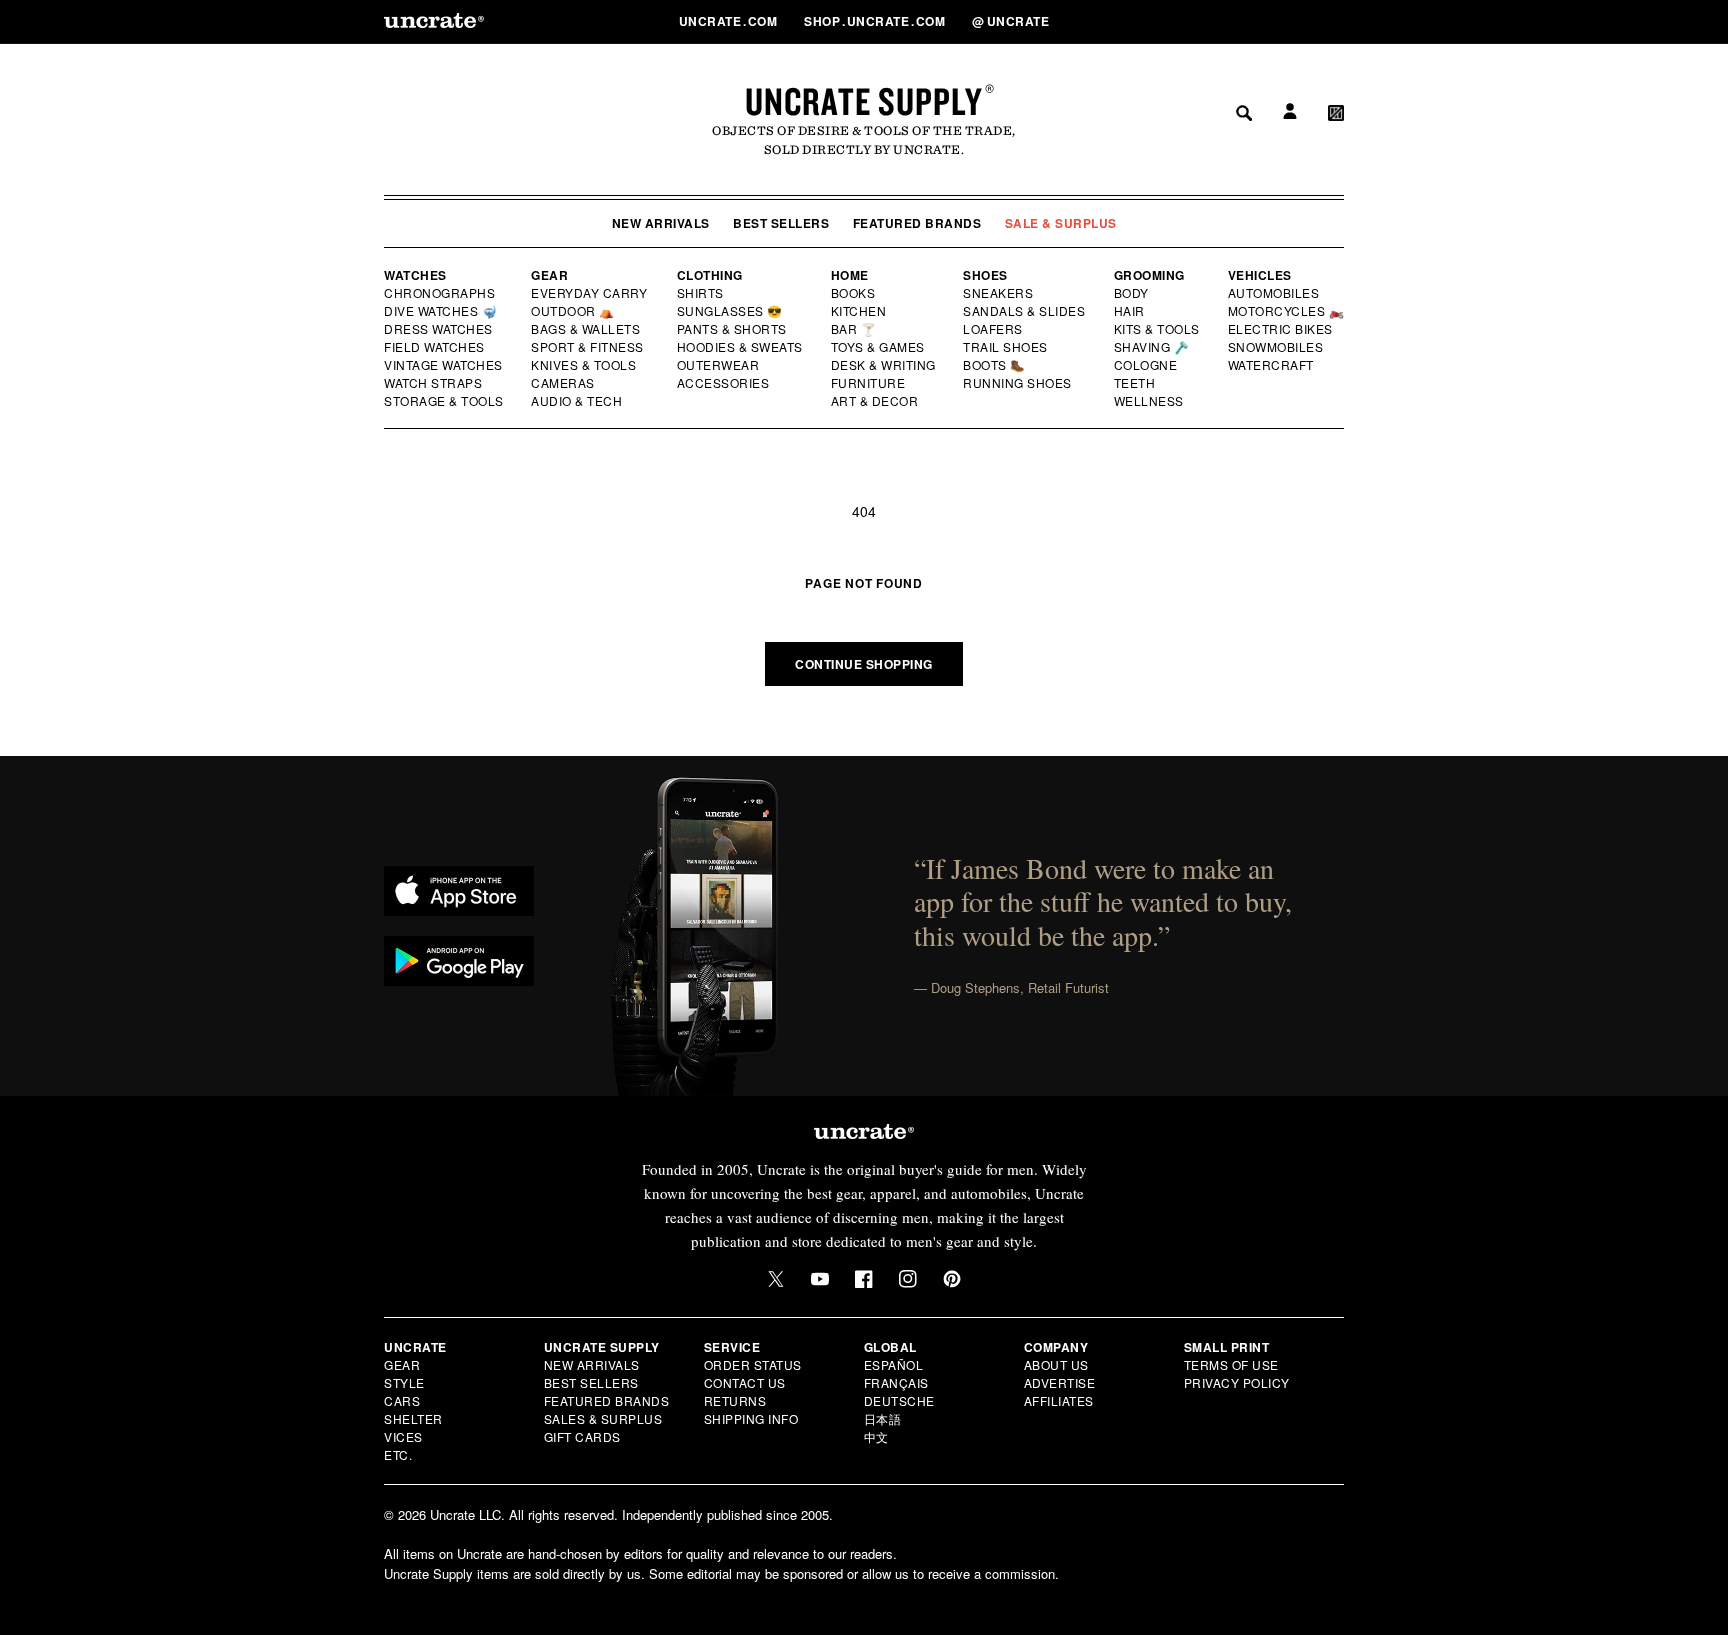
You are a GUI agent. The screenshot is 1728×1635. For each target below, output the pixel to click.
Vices (403, 1436)
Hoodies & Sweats (741, 347)
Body (1132, 293)
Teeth (1135, 383)
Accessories (724, 383)
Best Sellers (781, 223)
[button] (1336, 21)
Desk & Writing (884, 365)
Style (404, 1382)
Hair (1130, 311)
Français (896, 1382)
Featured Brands (917, 223)
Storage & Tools (445, 401)
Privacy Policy (1237, 1382)
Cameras (564, 383)
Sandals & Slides (1025, 311)
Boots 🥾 (995, 365)
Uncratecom (730, 21)
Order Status (753, 1364)
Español (894, 1364)
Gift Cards (582, 1436)
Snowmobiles (1276, 347)
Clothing (710, 275)
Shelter (413, 1418)
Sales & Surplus (603, 1418)
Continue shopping (864, 664)
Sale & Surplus (1061, 223)
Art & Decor (876, 401)
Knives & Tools (584, 365)
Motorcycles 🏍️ (1286, 311)
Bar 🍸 (855, 329)
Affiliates (1059, 1400)
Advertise (1060, 1382)
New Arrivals (661, 223)
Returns (735, 1400)
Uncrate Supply (864, 101)
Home (850, 275)
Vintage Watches (445, 365)
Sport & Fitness (588, 347)
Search (1237, 21)
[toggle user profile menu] (1287, 21)
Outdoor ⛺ (573, 311)
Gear (549, 275)
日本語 (883, 1418)
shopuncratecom (876, 21)
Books (854, 293)
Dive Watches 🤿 (441, 311)
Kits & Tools (1158, 329)
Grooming (1149, 275)
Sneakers (999, 293)
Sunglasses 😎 (730, 311)
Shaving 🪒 (1152, 347)
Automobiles (1275, 293)
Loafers (993, 329)
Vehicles (1260, 275)
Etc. (398, 1454)
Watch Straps (434, 383)
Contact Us (745, 1382)
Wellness (1149, 401)
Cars (402, 1400)
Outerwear (719, 365)
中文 (876, 1436)
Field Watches (435, 347)
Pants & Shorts (733, 329)
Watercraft (1272, 365)
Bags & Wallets (587, 329)
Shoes (985, 275)
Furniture (868, 383)
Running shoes (1017, 383)
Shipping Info (751, 1418)
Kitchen (860, 311)
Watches (415, 275)
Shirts (700, 293)
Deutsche (899, 1400)
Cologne (1146, 365)
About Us (1056, 1364)
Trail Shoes (1006, 347)
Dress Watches (439, 329)
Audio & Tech (577, 401)
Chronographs (440, 293)
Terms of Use (1231, 1364)
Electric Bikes (1281, 329)
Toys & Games (879, 347)
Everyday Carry (591, 293)
